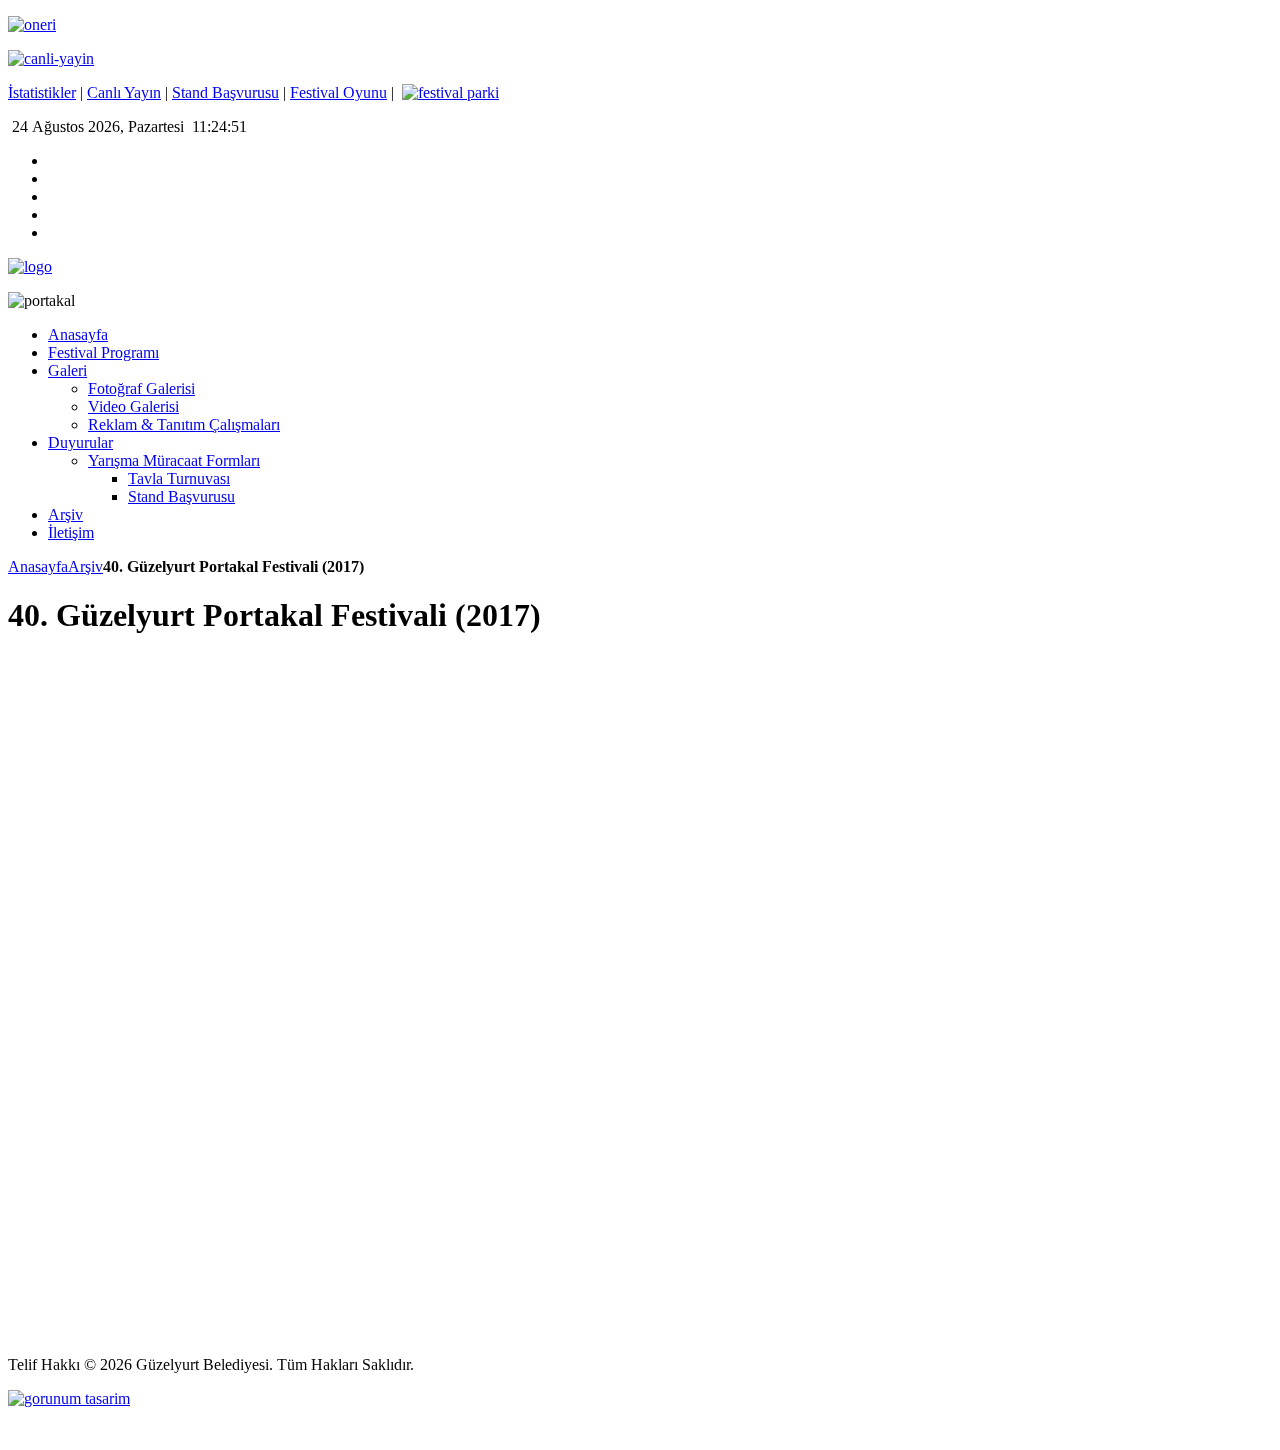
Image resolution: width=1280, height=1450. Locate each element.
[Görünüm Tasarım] (69, 1398)
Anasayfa (38, 566)
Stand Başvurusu (225, 92)
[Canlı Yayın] (51, 58)
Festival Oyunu (338, 92)
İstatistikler (42, 92)
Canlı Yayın (124, 92)
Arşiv (85, 566)
